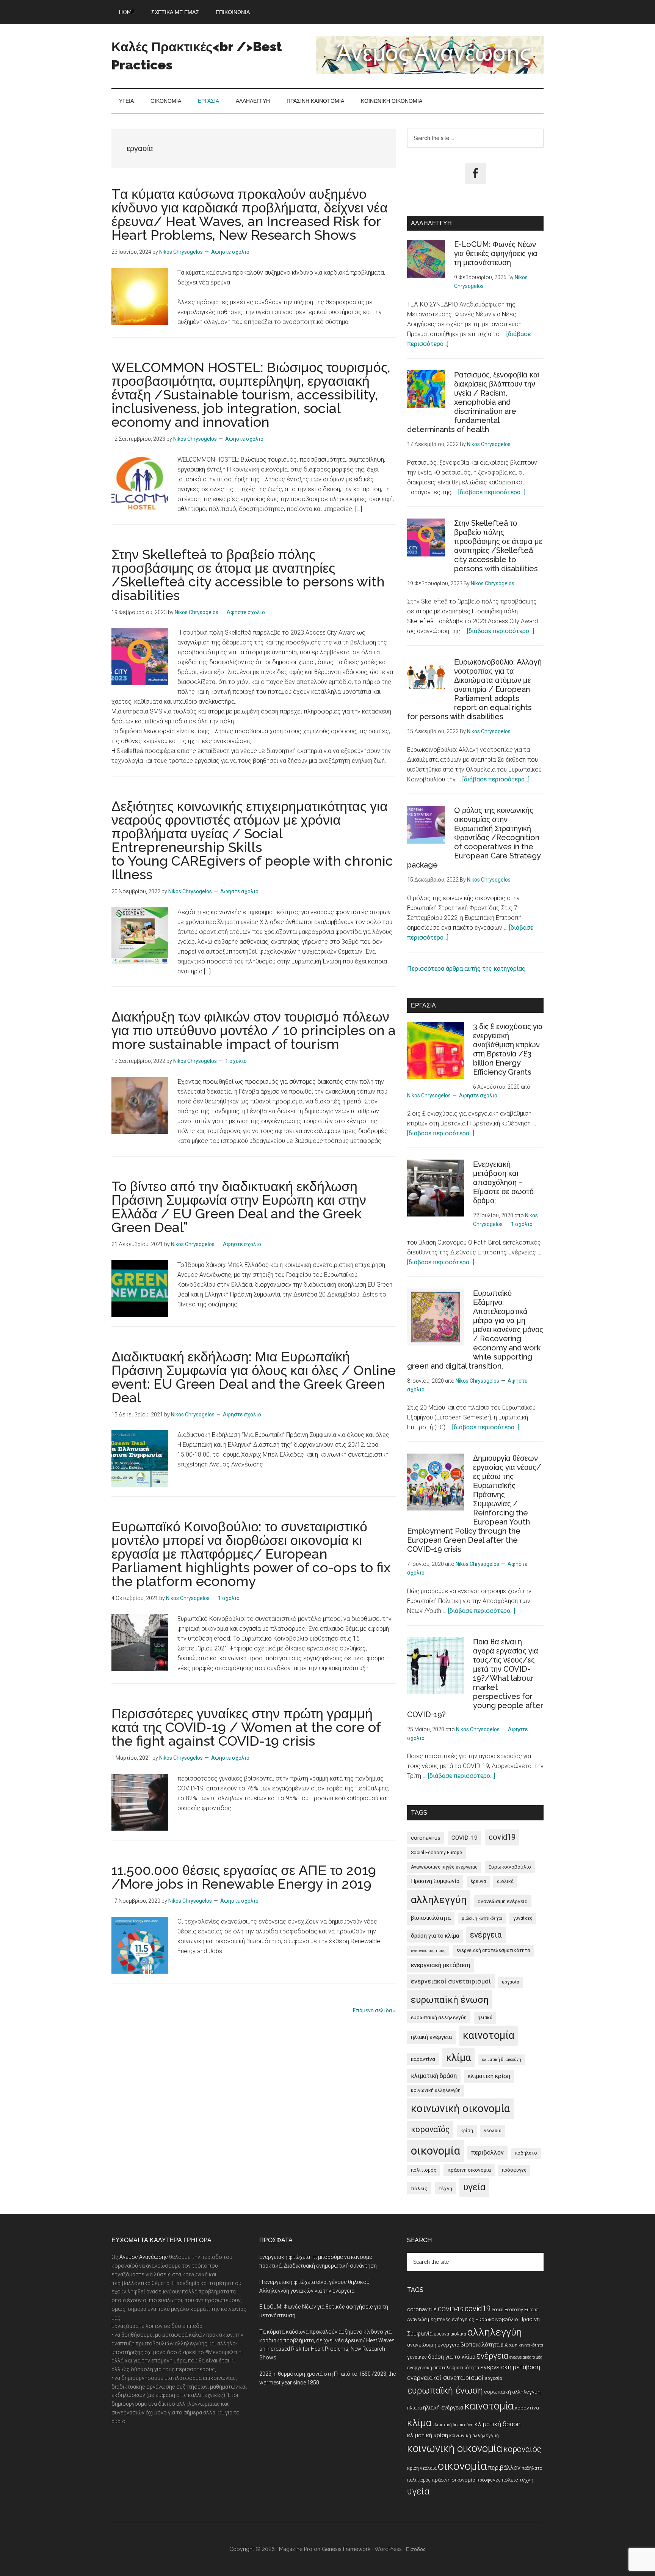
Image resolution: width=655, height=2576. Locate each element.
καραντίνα (423, 2059)
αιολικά (505, 1881)
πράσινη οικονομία (469, 2170)
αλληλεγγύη (439, 1900)
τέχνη (445, 2188)
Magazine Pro (296, 2549)
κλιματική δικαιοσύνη (501, 2060)
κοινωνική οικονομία (460, 2108)
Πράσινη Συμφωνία (435, 1881)
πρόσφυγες (514, 2170)
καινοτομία (489, 2035)
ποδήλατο (526, 2153)
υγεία (474, 2187)
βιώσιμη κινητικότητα (482, 1918)
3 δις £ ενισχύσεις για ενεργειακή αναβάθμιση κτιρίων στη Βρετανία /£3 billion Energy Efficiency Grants (508, 1049)
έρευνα (478, 1881)
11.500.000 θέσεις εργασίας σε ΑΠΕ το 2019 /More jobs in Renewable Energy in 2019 (244, 1877)
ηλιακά (485, 2018)
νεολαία (493, 2131)
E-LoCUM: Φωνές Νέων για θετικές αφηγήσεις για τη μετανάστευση (496, 253)
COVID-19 (465, 1838)
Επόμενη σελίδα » (374, 2010)
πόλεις (419, 2188)
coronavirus (426, 1838)
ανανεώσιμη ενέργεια (503, 1901)
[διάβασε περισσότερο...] (492, 492)
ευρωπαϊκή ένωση (450, 2000)
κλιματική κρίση (489, 2076)
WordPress (388, 2549)
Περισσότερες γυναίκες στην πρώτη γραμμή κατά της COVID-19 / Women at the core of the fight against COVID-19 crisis (246, 1727)
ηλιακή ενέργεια (431, 2037)
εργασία (511, 1982)
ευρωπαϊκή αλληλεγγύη (439, 2017)
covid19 (502, 1837)
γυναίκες (523, 1918)
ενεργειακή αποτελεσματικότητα (493, 1950)
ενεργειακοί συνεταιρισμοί (451, 1981)
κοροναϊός (430, 2129)
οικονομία (436, 2151)
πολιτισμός (424, 2170)
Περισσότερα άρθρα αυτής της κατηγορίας (466, 969)
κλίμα (458, 2057)
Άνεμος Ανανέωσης (144, 2257)
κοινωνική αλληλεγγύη (436, 2090)
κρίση (467, 2131)
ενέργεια (486, 1935)
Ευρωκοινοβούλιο (510, 1867)
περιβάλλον (487, 2152)
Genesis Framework (346, 2549)
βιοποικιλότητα (431, 1918)
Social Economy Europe (436, 1853)
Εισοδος (416, 2549)
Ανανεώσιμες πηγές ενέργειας (444, 1867)
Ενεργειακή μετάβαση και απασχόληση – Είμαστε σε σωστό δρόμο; (503, 1182)
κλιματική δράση (434, 2076)
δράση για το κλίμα (435, 1936)
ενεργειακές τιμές (428, 1951)
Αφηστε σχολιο (230, 252)
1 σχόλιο (236, 1061)
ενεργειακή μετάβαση (440, 1965)
